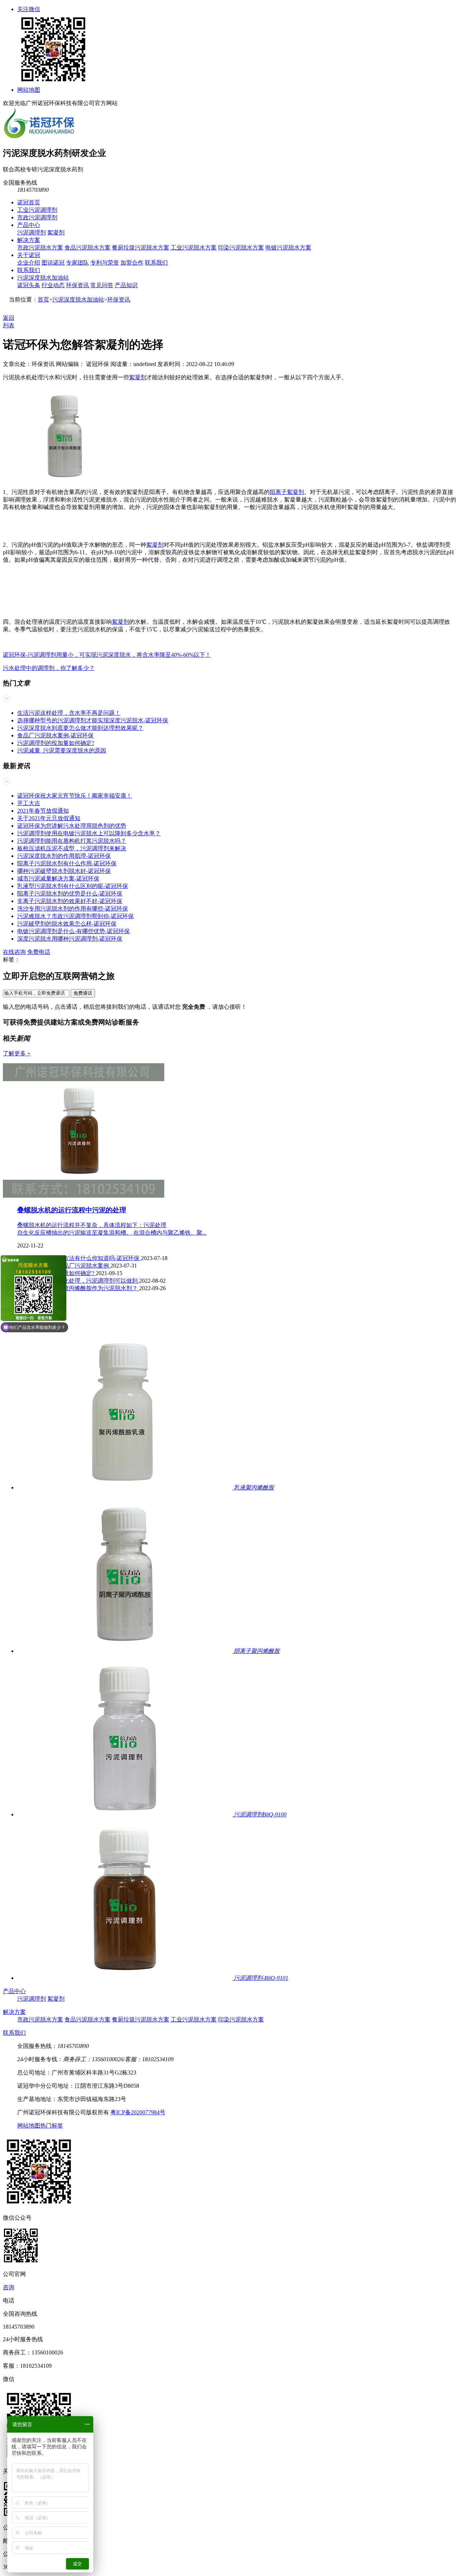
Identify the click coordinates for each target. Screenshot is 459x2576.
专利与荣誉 (105, 263)
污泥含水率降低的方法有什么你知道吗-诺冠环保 (79, 1258)
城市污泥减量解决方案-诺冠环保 (58, 878)
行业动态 (53, 285)
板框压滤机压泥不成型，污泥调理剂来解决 (72, 848)
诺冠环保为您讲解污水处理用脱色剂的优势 (72, 826)
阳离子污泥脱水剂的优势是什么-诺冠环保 (70, 893)
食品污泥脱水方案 (87, 248)
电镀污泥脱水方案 (288, 248)
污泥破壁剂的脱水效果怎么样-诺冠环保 (67, 924)
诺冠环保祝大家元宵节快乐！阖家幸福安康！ (75, 796)
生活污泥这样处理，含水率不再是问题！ (69, 713)
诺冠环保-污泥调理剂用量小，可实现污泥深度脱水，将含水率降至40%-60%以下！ (107, 655)
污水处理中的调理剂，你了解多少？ (49, 668)
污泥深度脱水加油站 (43, 278)
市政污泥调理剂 (37, 217)
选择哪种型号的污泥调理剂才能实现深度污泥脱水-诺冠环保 (93, 720)
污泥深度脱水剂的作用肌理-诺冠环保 (64, 856)
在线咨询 (14, 952)
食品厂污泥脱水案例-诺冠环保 (55, 735)
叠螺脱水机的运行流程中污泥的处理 (72, 1210)
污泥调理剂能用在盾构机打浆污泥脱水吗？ (72, 841)
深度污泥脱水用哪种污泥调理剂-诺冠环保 (70, 939)
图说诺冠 (53, 263)
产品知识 (126, 285)
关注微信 (29, 9)
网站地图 (29, 90)
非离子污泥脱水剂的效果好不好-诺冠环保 (70, 901)
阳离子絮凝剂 (287, 492)
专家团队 (77, 263)
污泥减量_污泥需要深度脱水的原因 (62, 750)
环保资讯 (77, 285)
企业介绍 (29, 263)
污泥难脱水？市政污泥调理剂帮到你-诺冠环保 (75, 916)
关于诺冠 (29, 255)
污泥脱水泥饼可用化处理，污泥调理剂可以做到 (78, 1281)
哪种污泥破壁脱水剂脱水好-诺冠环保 (64, 871)
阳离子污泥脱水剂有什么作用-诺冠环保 (67, 863)
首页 (43, 300)
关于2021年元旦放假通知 (49, 818)
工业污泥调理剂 (37, 210)
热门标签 (52, 2126)
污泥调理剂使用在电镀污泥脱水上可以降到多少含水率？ (89, 833)
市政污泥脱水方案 (40, 248)
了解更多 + (17, 1053)
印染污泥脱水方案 (241, 248)
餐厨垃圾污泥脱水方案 (141, 248)
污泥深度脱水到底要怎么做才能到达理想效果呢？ (80, 728)
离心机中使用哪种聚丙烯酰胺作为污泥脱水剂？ (78, 1288)
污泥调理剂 (32, 232)
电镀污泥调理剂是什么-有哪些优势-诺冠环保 (74, 931)
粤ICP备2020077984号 (138, 2112)
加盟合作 (132, 263)
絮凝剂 (56, 232)
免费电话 (39, 952)
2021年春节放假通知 (43, 811)
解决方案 (29, 240)
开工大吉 (29, 803)
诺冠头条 (29, 285)
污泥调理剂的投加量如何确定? (56, 743)
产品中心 (29, 225)
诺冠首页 (29, 202)
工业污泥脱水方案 (194, 248)
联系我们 (156, 263)
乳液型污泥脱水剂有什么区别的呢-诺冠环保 (73, 886)
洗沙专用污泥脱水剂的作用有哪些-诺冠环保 (73, 909)
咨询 (9, 2287)
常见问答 (102, 285)
